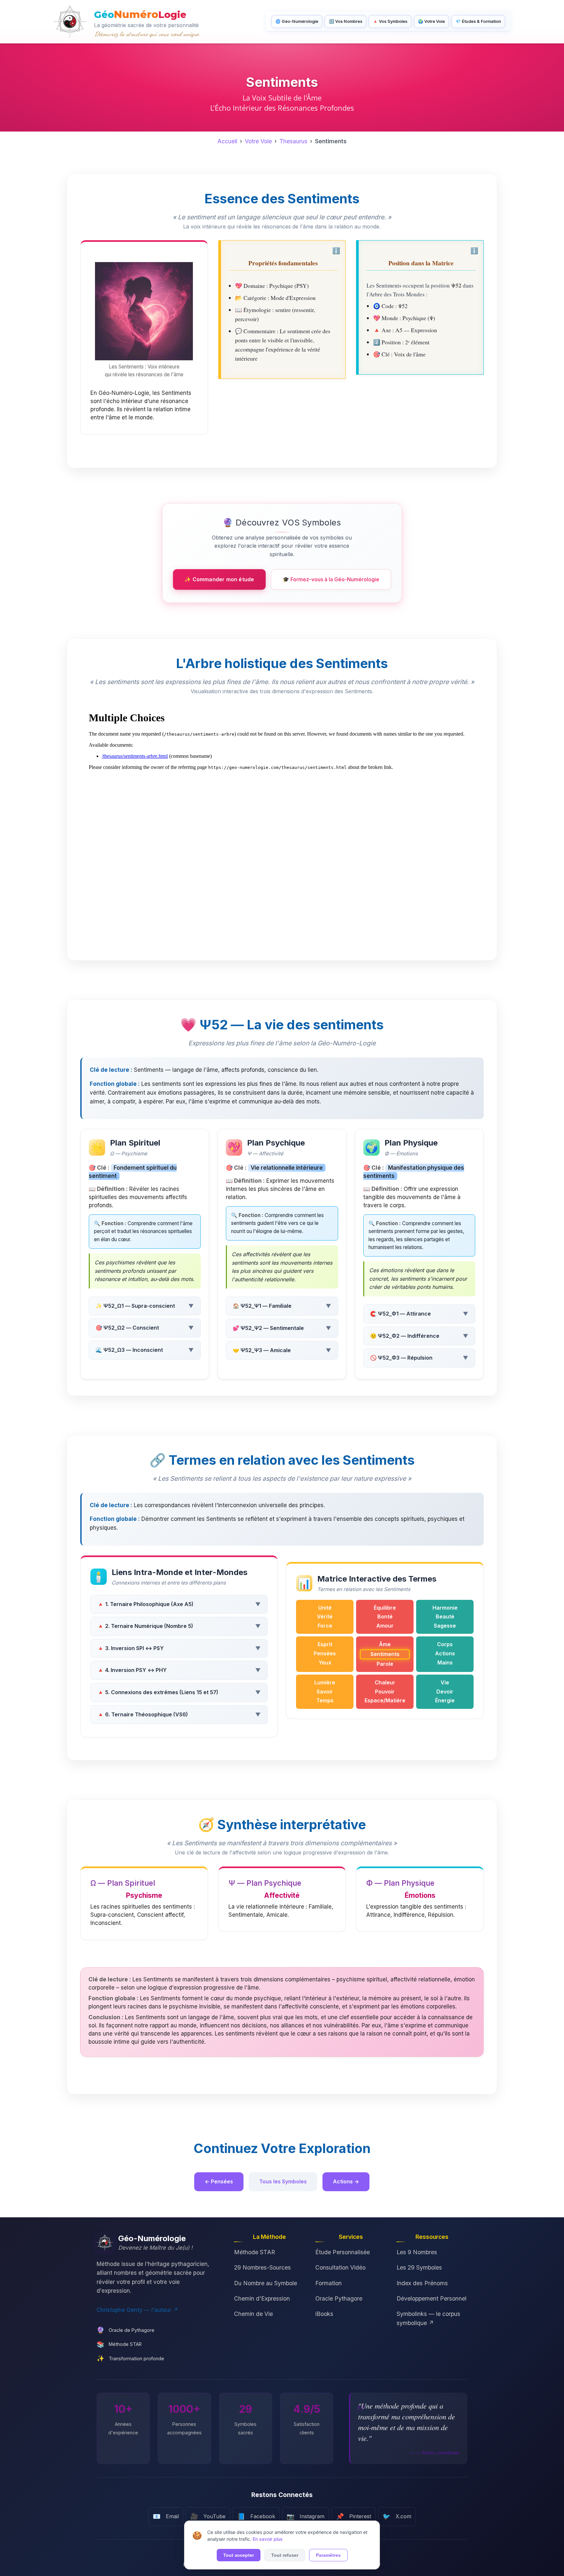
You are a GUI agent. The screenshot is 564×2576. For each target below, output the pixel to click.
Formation (329, 2283)
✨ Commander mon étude (219, 579)
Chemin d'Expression (262, 2298)
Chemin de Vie (253, 2314)
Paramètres (328, 2555)
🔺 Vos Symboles (390, 21)
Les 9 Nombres (417, 2252)
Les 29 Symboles (419, 2267)
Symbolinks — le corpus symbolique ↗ (428, 2318)
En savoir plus (268, 2539)
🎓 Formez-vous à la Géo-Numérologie (331, 579)
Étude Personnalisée (343, 2252)
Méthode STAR (255, 2252)
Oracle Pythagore (339, 2298)
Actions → (346, 2181)
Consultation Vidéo (340, 2267)
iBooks (324, 2314)
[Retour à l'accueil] (70, 22)
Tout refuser (285, 2555)
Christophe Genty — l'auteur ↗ (137, 2310)
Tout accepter (239, 2555)
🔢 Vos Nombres (346, 21)
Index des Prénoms (422, 2283)
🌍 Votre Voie (431, 21)
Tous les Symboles (283, 2181)
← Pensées (219, 2181)
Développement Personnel (431, 2298)
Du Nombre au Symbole (266, 2283)
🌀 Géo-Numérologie (297, 21)
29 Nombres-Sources (262, 2267)
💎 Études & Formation (478, 21)
